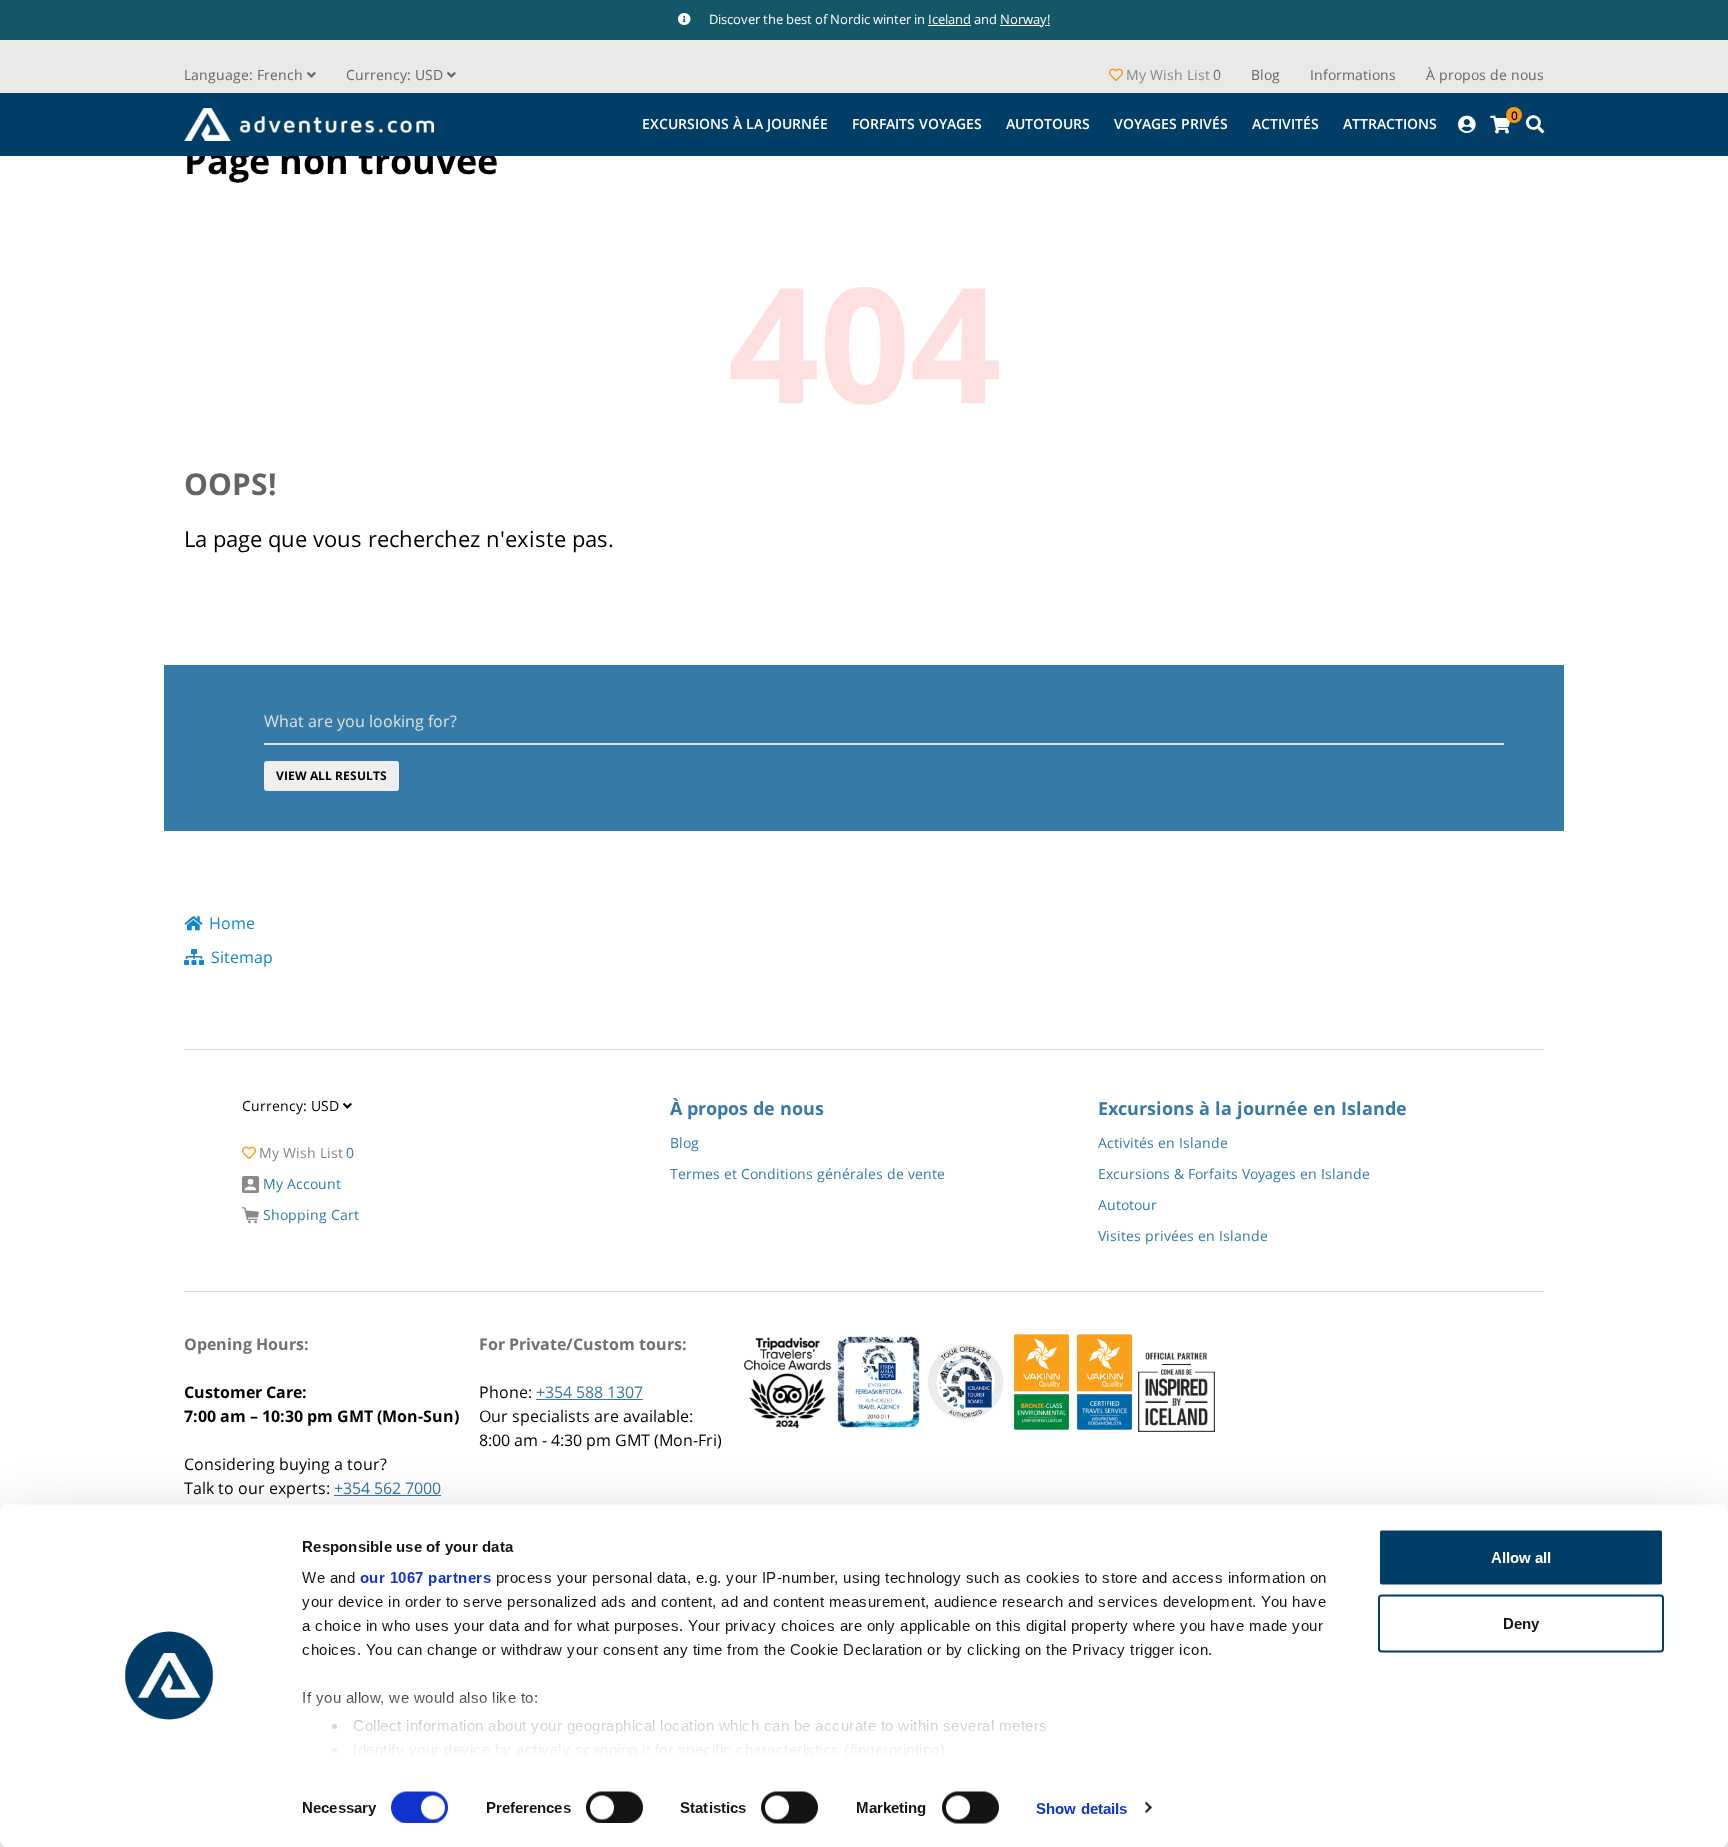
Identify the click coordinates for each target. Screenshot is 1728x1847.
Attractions (1390, 123)
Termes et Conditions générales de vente (807, 1173)
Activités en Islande (1163, 1142)
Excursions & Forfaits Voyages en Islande (1234, 1173)
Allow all (1521, 1557)
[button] (401, 74)
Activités (1285, 123)
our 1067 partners (426, 1577)
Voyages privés (1171, 123)
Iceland (949, 19)
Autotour (1127, 1204)
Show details (1081, 1807)
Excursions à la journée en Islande (1252, 1108)
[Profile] (1466, 124)
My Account (300, 1183)
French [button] (245, 74)
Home (232, 923)
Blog (1265, 74)
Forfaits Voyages (917, 123)
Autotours (1048, 123)
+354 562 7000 (387, 1488)
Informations (1353, 74)
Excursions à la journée (735, 123)
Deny (1521, 1622)
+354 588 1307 (589, 1392)
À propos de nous (1485, 74)
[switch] (614, 1807)
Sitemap (242, 957)
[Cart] (1500, 124)
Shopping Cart (309, 1214)
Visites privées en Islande (1183, 1235)
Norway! (1025, 19)
